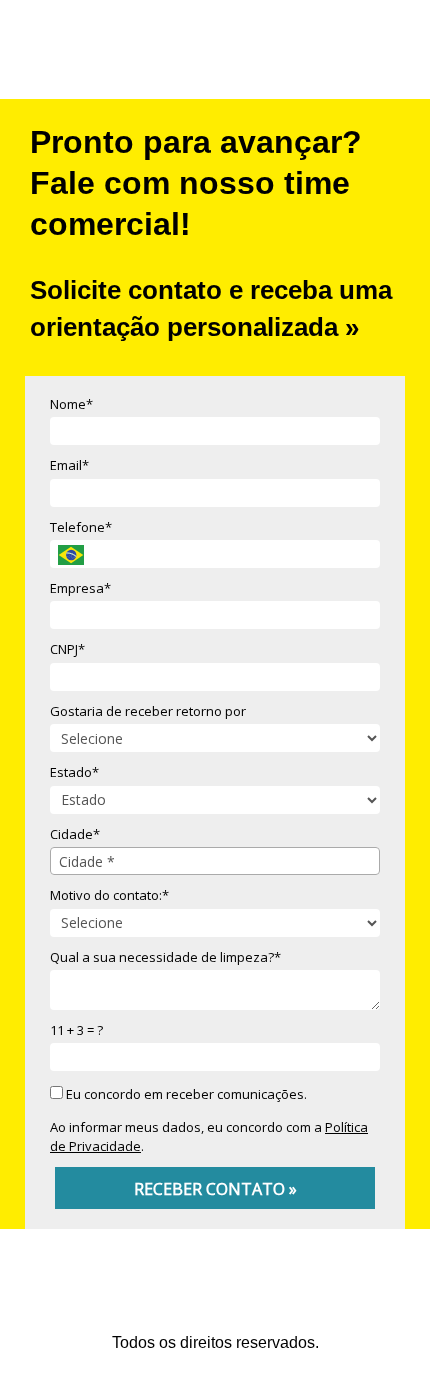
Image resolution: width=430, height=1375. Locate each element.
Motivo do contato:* (109, 895)
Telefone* (81, 527)
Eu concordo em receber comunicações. (185, 1094)
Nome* (71, 404)
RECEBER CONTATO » (215, 1189)
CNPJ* (67, 649)
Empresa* (80, 588)
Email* (69, 465)
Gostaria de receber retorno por (148, 711)
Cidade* (75, 834)
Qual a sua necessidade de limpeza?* (165, 957)
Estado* (74, 772)
